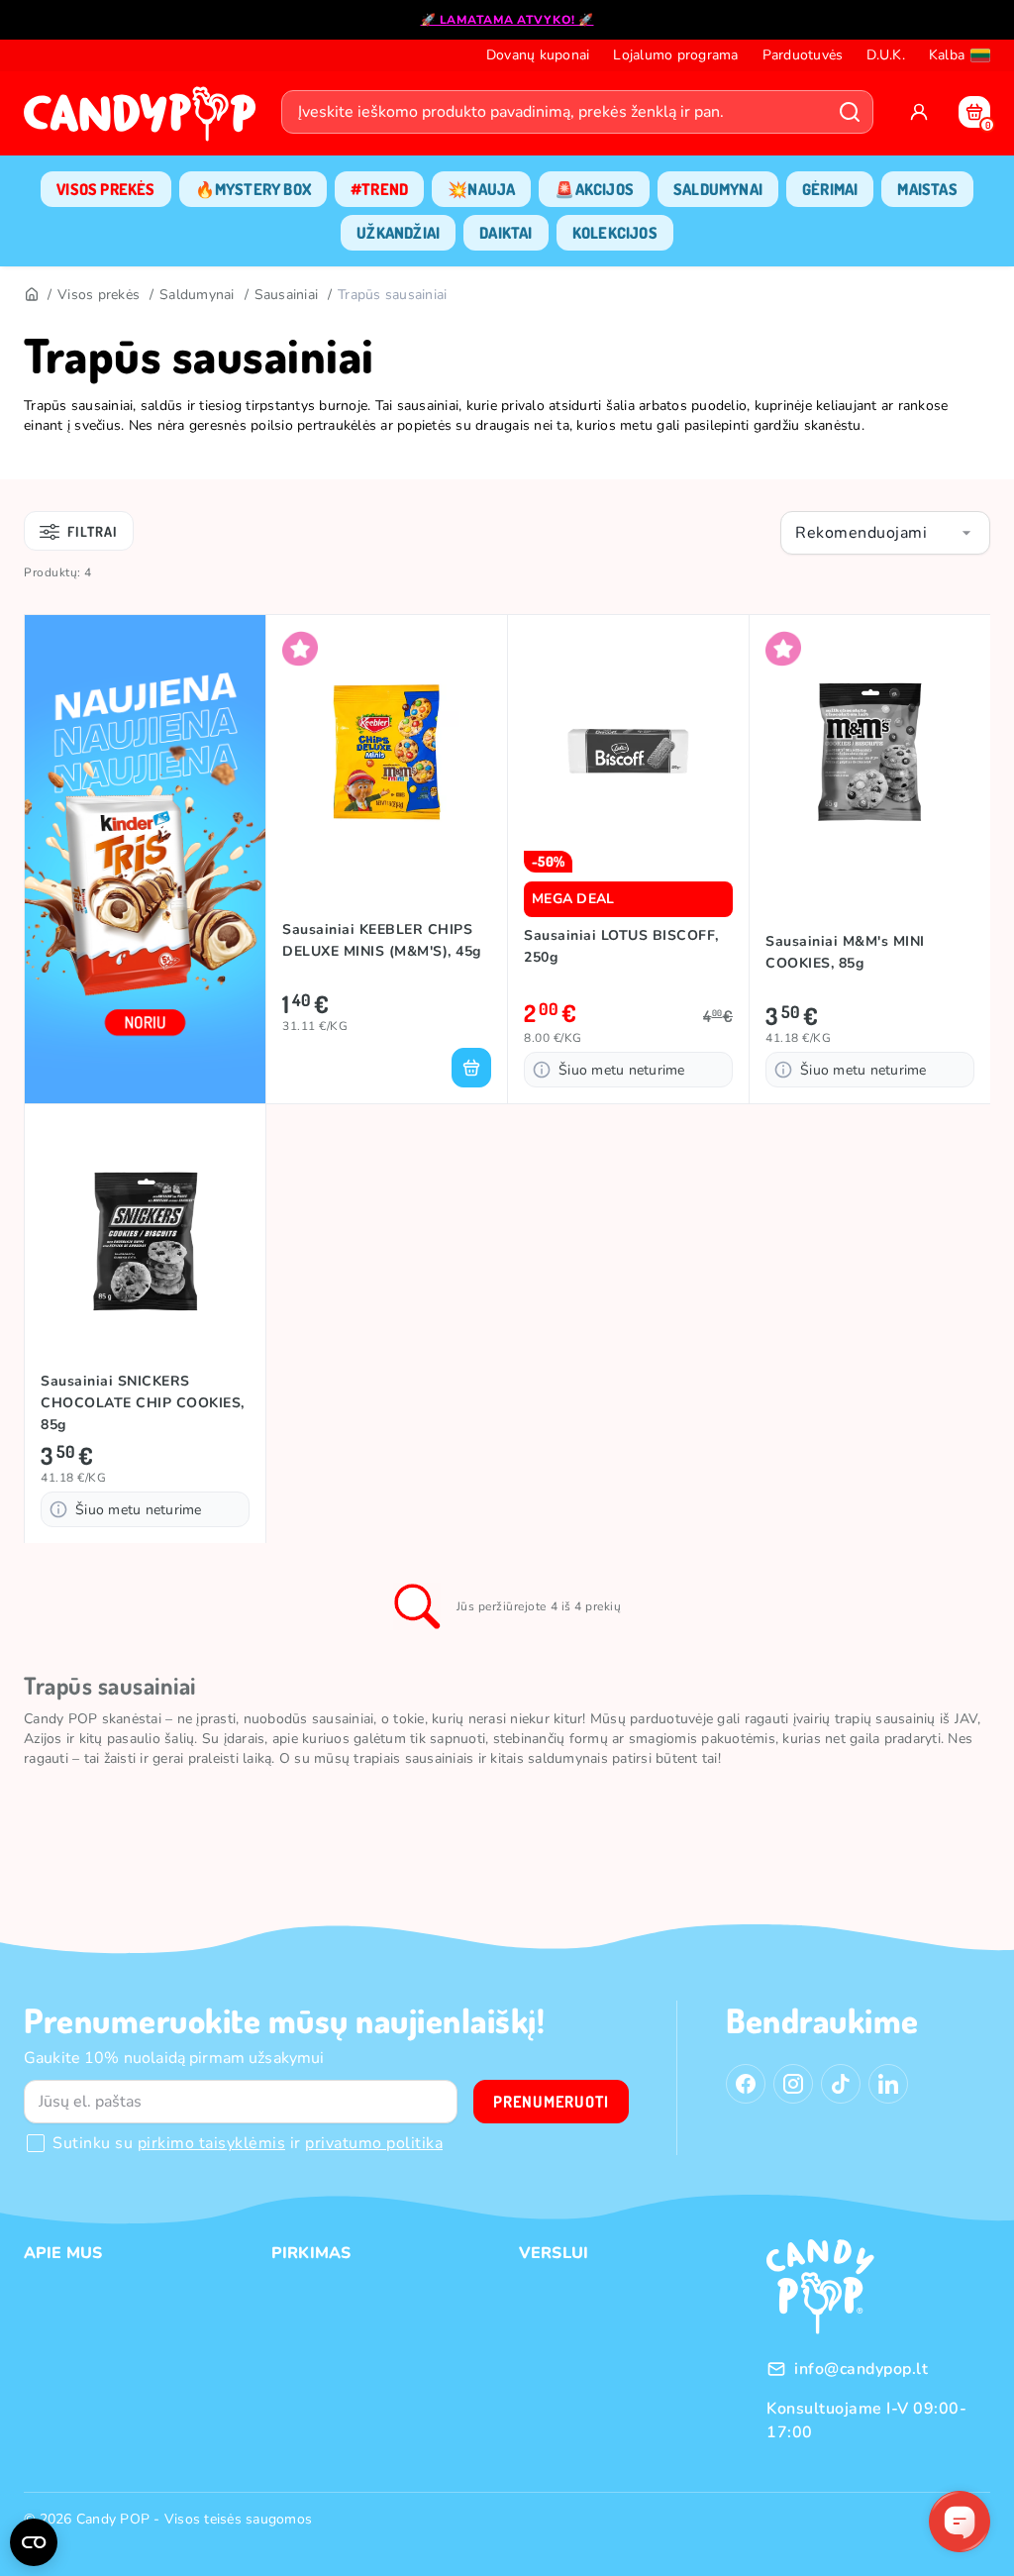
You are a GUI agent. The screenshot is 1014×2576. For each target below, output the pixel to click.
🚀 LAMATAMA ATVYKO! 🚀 (507, 20)
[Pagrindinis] (31, 295)
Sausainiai (287, 295)
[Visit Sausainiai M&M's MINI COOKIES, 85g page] (870, 752)
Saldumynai (197, 295)
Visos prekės (99, 295)
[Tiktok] (841, 2084)
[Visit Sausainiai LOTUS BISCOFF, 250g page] (628, 752)
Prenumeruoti (551, 2102)
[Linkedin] (888, 2084)
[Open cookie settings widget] (34, 2542)
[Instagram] (793, 2084)
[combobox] (885, 533)
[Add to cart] (471, 1068)
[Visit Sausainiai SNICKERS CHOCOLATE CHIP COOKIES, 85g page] (145, 1241)
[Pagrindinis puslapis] (145, 120)
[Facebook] (746, 2084)
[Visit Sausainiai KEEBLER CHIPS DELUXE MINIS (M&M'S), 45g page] (387, 752)
